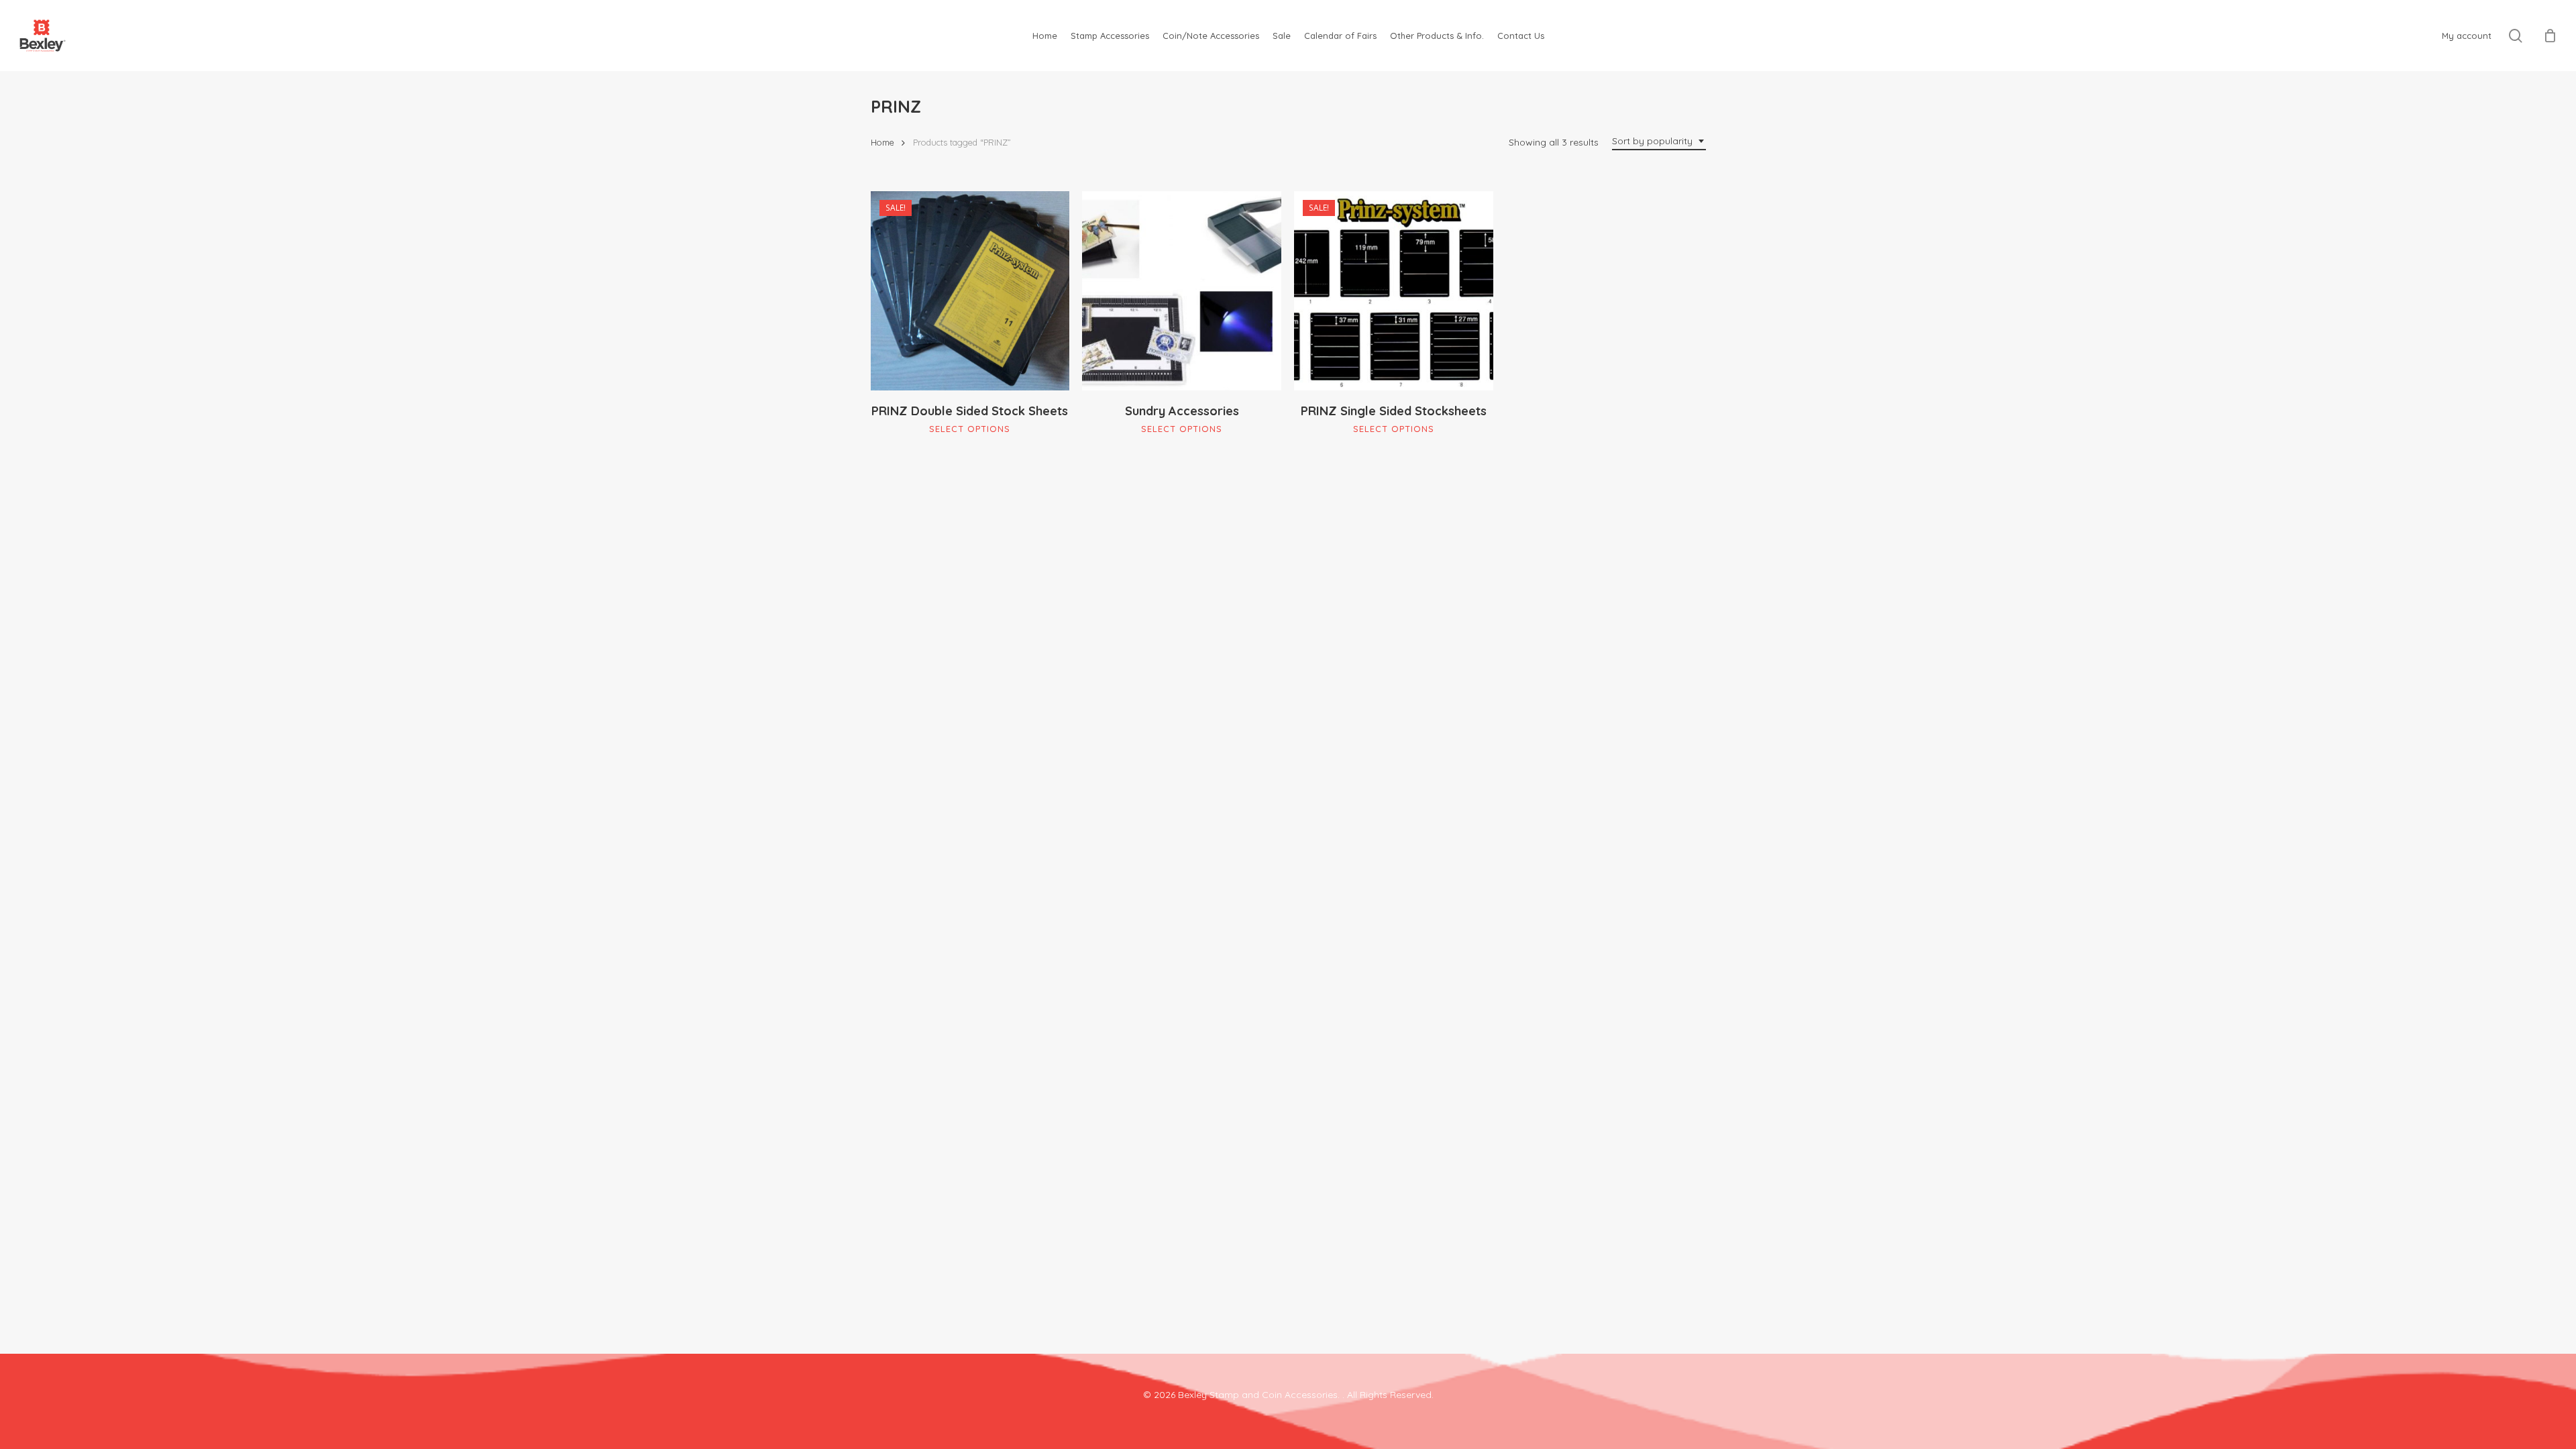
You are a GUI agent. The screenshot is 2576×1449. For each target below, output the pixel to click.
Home (882, 142)
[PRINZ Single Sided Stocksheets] (1394, 291)
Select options (970, 429)
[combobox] (1659, 141)
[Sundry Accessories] (1182, 291)
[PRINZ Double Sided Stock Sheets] (970, 291)
